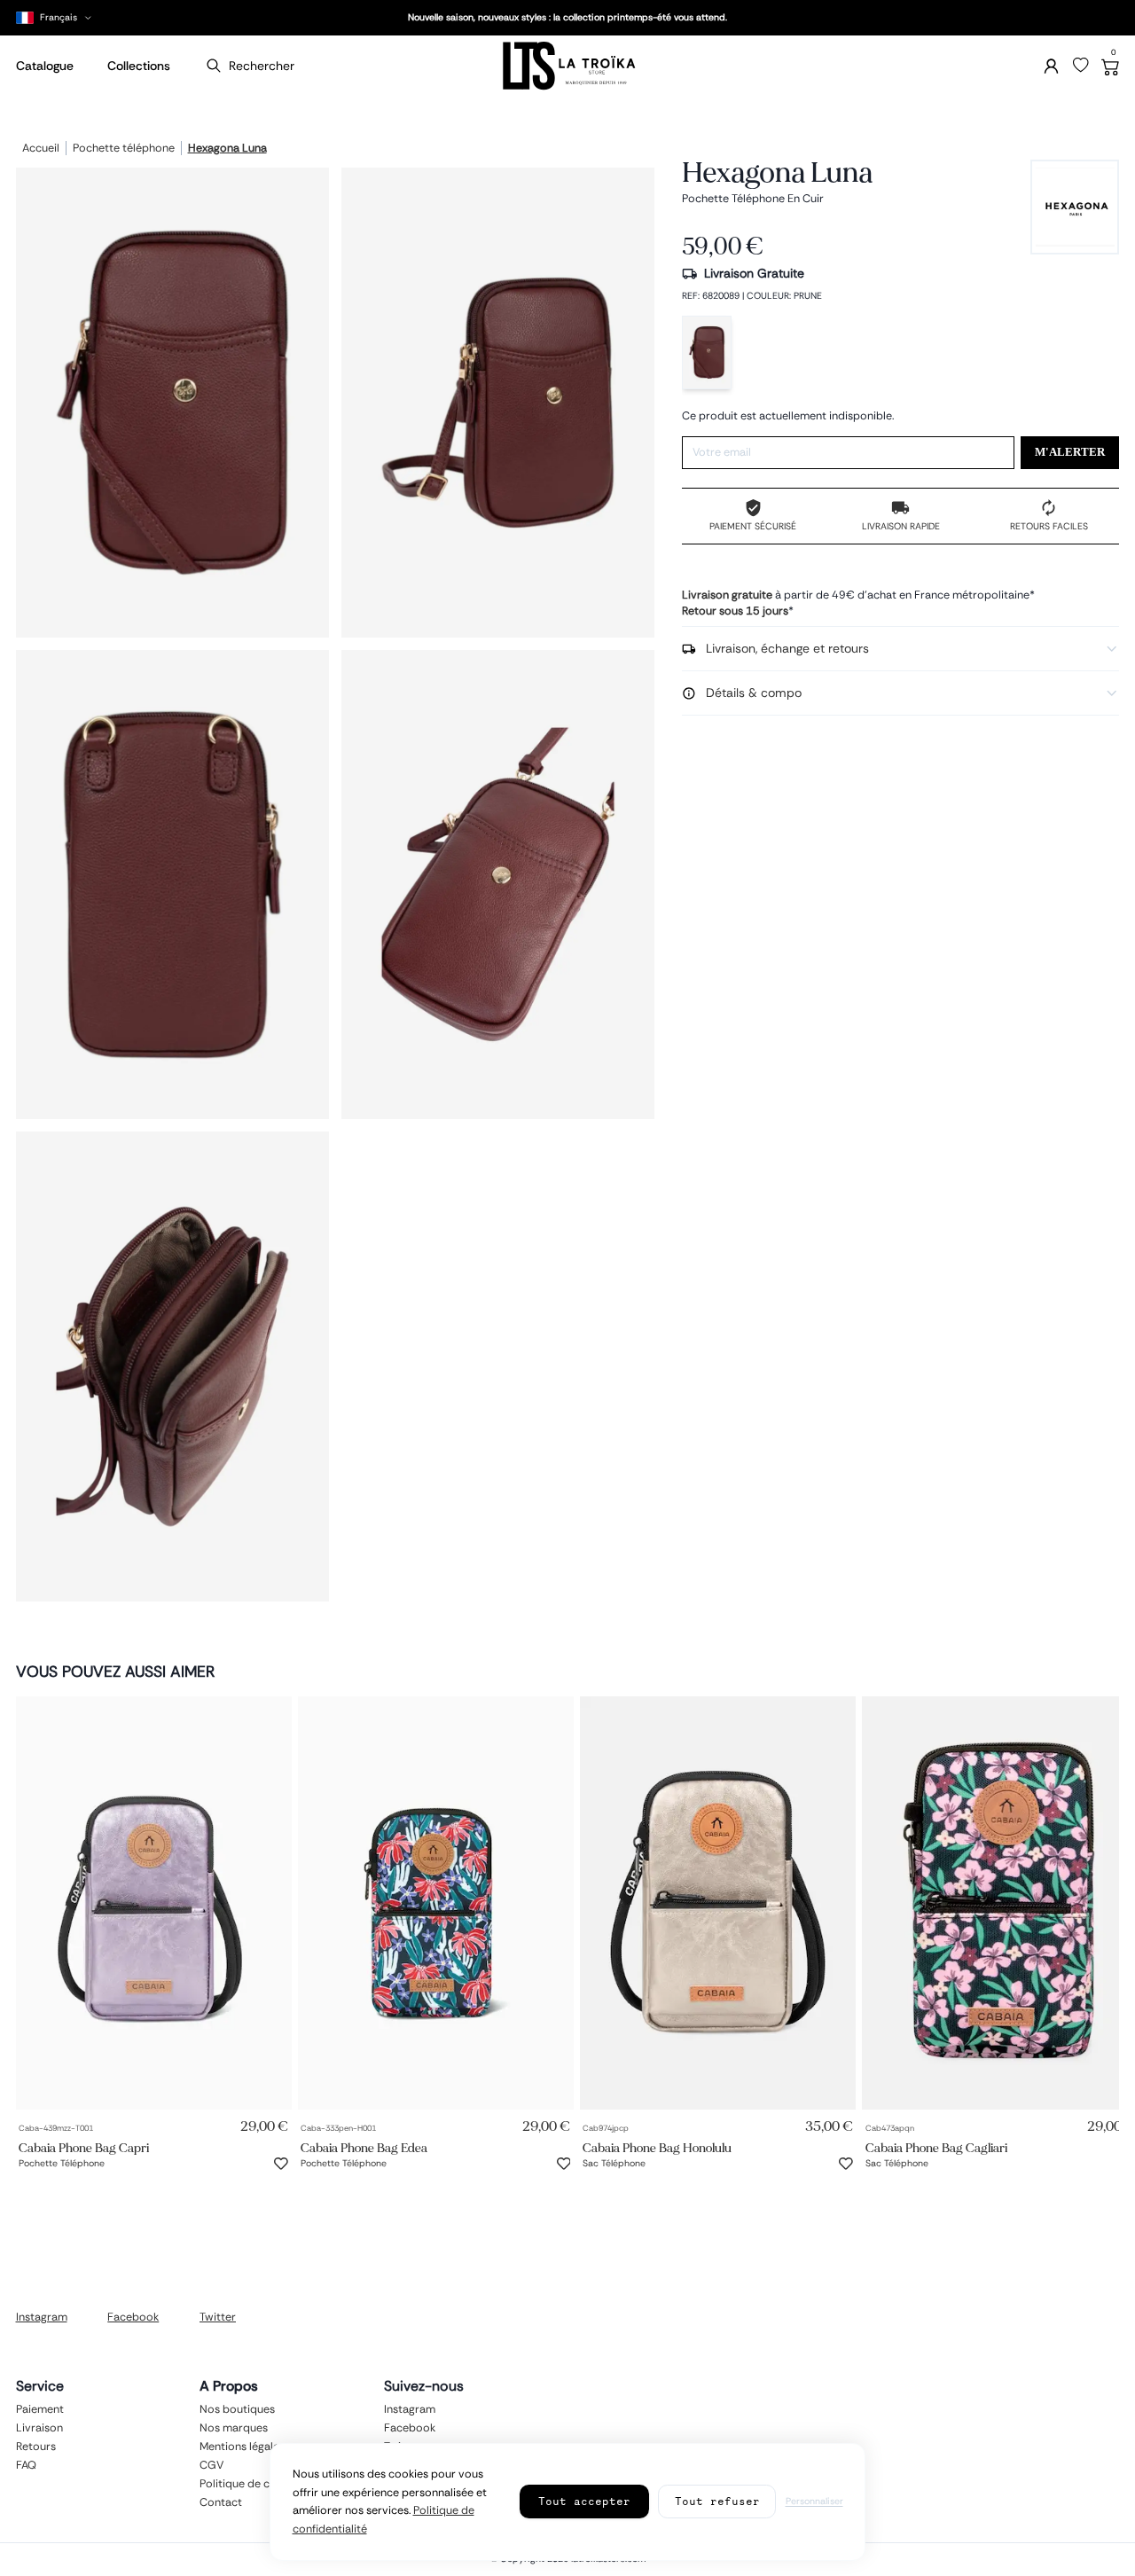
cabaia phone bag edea (364, 2147)
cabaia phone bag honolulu (657, 2147)
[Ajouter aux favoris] (281, 2164)
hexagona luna (227, 149)
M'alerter (1070, 452)
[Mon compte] (1051, 66)
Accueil (41, 149)
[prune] (707, 352)
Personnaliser (814, 2501)
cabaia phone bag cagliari (936, 2147)
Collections (139, 66)
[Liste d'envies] (1081, 66)
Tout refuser (717, 2501)
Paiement (40, 2409)
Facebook (133, 2317)
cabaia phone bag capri (84, 2147)
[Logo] (567, 66)
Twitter (218, 2317)
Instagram (42, 2317)
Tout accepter (584, 2501)
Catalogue (45, 66)
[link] (154, 1903)
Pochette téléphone (124, 149)
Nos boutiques (237, 2409)
